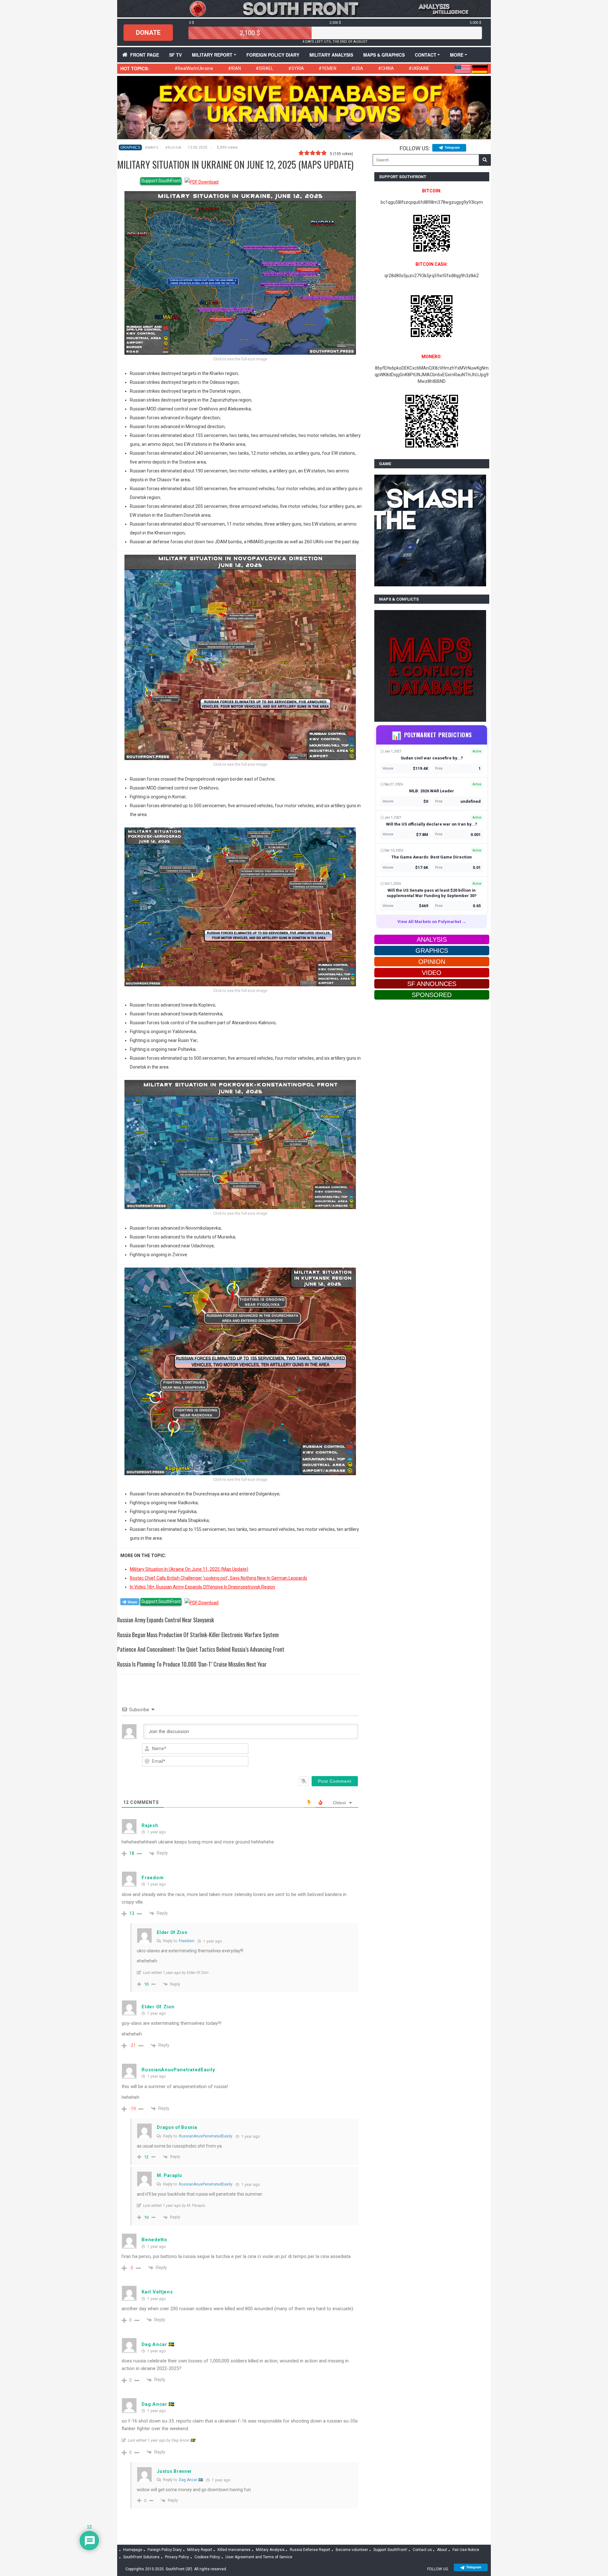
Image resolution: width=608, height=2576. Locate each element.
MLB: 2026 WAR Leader (432, 791)
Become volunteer (352, 2550)
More (457, 55)
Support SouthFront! (390, 2550)
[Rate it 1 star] (301, 153)
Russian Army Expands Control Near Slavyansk (166, 1620)
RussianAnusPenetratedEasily (206, 2136)
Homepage (133, 2550)
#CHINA (386, 68)
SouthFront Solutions (141, 2557)
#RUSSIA (173, 148)
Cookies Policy (207, 2557)
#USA (357, 68)
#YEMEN (327, 68)
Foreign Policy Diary (165, 2550)
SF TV (175, 55)
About (442, 2550)
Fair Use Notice (466, 2550)
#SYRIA (296, 68)
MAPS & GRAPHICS (384, 55)
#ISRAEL (264, 68)
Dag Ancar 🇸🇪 (191, 2480)
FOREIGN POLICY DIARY (273, 55)
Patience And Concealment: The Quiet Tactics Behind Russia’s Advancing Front (201, 1649)
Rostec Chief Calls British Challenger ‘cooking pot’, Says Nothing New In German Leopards (218, 1578)
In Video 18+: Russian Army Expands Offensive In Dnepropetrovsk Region (203, 1587)
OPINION (432, 962)
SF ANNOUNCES (432, 984)
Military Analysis (331, 55)
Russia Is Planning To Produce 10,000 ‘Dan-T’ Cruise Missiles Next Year (192, 1664)
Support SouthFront (161, 181)
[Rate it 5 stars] (324, 153)
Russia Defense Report (310, 2550)
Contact (426, 55)
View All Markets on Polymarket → (432, 922)
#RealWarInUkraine (194, 68)
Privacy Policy (177, 2557)
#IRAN (234, 68)
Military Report (212, 55)
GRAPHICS (130, 147)
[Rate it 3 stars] (313, 153)
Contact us (422, 2550)
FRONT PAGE (145, 55)
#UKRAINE (419, 68)
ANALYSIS (432, 939)
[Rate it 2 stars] (307, 153)
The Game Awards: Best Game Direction (432, 857)
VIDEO (432, 973)
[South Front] (304, 8)
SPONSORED (432, 995)
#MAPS (152, 148)
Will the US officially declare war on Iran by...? (432, 824)
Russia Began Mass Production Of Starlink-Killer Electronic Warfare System (198, 1635)
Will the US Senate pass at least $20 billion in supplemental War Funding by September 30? (432, 893)
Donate (148, 33)
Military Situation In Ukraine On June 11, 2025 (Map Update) (189, 1569)
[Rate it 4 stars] (318, 153)
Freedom (187, 1941)
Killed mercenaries (234, 2550)
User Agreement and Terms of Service (259, 2557)
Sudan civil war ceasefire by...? (432, 758)
